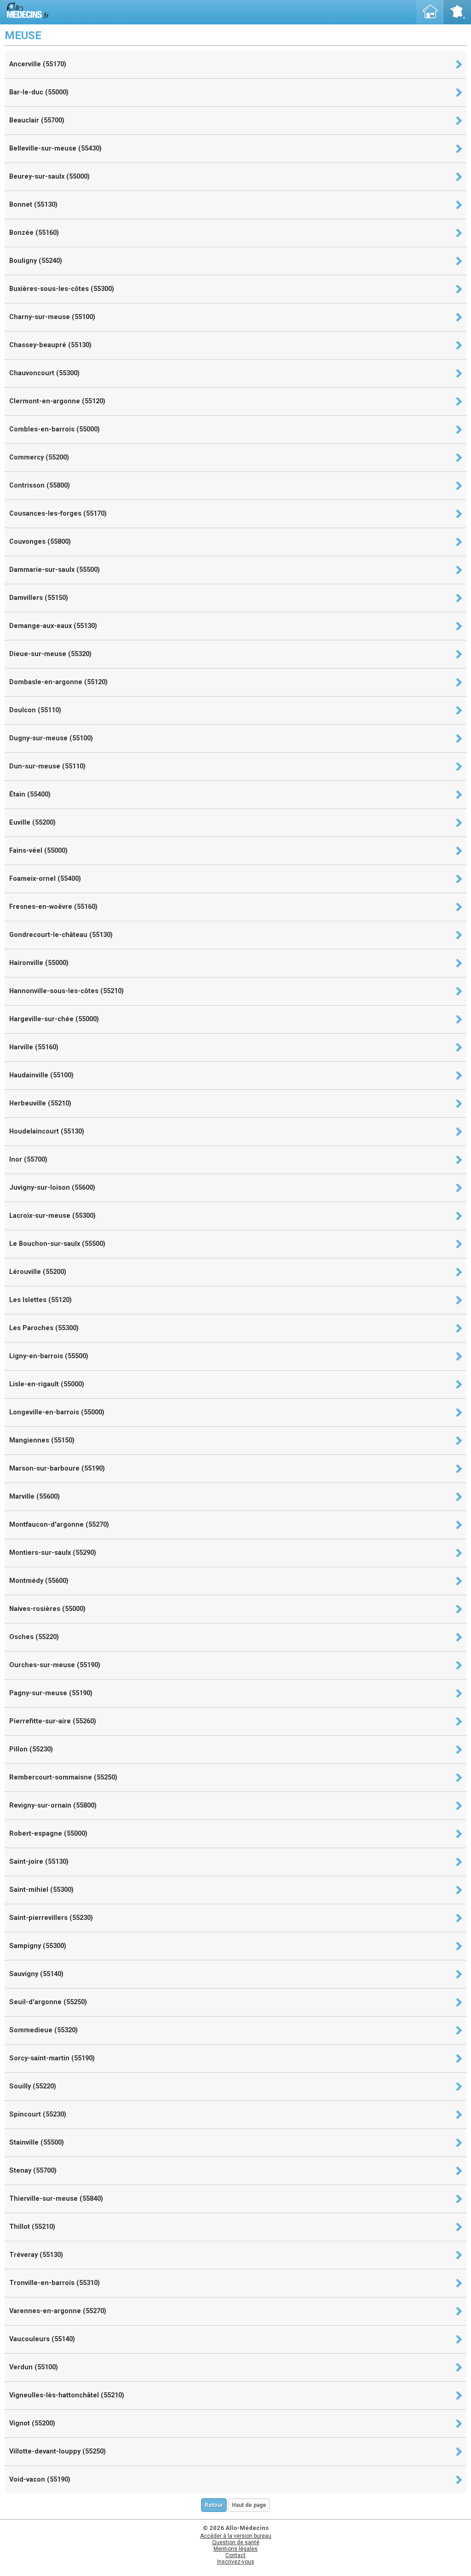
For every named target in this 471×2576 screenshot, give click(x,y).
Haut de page (249, 2505)
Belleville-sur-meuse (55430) (55, 148)
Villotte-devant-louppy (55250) (57, 2451)
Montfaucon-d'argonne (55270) (59, 1525)
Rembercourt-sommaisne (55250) (63, 1777)
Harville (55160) (34, 1047)
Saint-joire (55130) (39, 1862)
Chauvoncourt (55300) (44, 373)
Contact (235, 2555)
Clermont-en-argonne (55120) (57, 401)
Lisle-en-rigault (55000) (47, 1384)
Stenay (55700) (33, 2171)
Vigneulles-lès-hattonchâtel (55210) (67, 2395)
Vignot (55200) (32, 2423)
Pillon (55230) (31, 1749)
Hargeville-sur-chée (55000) (54, 1019)
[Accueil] (430, 12)
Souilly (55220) (33, 2086)
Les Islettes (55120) (40, 1300)
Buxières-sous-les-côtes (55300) (62, 289)
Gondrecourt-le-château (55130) (61, 935)
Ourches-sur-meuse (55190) (55, 1665)
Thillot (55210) (32, 2227)
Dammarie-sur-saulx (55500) (55, 570)
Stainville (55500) (37, 2143)
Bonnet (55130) (33, 205)
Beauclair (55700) (37, 120)
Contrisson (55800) (40, 486)
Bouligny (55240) (36, 261)
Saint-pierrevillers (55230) (51, 1918)
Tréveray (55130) (36, 2255)
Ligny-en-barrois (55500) (49, 1356)
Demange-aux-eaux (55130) (53, 626)
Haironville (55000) (39, 963)
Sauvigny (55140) (36, 1974)
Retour (214, 2505)
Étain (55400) (30, 794)
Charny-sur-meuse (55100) (52, 317)
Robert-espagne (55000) (48, 1834)
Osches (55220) (34, 1637)
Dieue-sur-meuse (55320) (50, 654)
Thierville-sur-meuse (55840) (56, 2199)
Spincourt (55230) (38, 2114)
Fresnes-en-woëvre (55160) (53, 907)
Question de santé (236, 2542)
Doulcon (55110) (35, 710)
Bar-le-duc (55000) (39, 92)
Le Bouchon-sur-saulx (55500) (57, 1244)
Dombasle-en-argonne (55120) (58, 682)
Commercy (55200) (39, 457)
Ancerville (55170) (38, 64)
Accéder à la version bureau (236, 2536)
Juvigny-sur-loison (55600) (52, 1188)
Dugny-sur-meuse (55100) (51, 738)
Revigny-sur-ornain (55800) (53, 1806)
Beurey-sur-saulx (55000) (49, 177)
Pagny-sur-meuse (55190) (51, 1693)
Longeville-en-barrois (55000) (57, 1412)
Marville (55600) (34, 1497)
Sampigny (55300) (38, 1946)
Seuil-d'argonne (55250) (48, 2002)
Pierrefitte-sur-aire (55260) (53, 1721)
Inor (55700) (28, 1160)
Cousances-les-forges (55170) (58, 514)
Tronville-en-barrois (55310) (55, 2283)
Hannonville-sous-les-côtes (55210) (66, 991)
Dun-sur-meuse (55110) (47, 766)
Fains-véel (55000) (38, 851)
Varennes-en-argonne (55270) (58, 2311)
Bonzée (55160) (34, 233)
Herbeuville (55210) (40, 1103)
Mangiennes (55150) (42, 1440)
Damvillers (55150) (39, 598)
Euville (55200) (32, 823)
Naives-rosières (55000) (47, 1609)
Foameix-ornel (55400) (45, 879)
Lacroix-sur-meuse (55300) (52, 1216)
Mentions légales (235, 2549)
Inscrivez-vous (236, 2562)
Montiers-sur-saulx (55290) (53, 1553)
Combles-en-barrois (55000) (55, 429)
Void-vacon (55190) (40, 2480)
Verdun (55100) (34, 2367)
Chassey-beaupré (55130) (50, 345)
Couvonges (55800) (40, 542)
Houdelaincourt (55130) (47, 1131)
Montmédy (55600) (39, 1581)
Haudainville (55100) (41, 1075)
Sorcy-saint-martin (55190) (52, 2058)
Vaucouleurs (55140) (42, 2339)
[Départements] (457, 12)
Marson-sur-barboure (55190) (57, 1468)
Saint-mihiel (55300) (41, 1890)
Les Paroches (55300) (44, 1328)
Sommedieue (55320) (43, 2030)
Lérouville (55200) (38, 1272)
